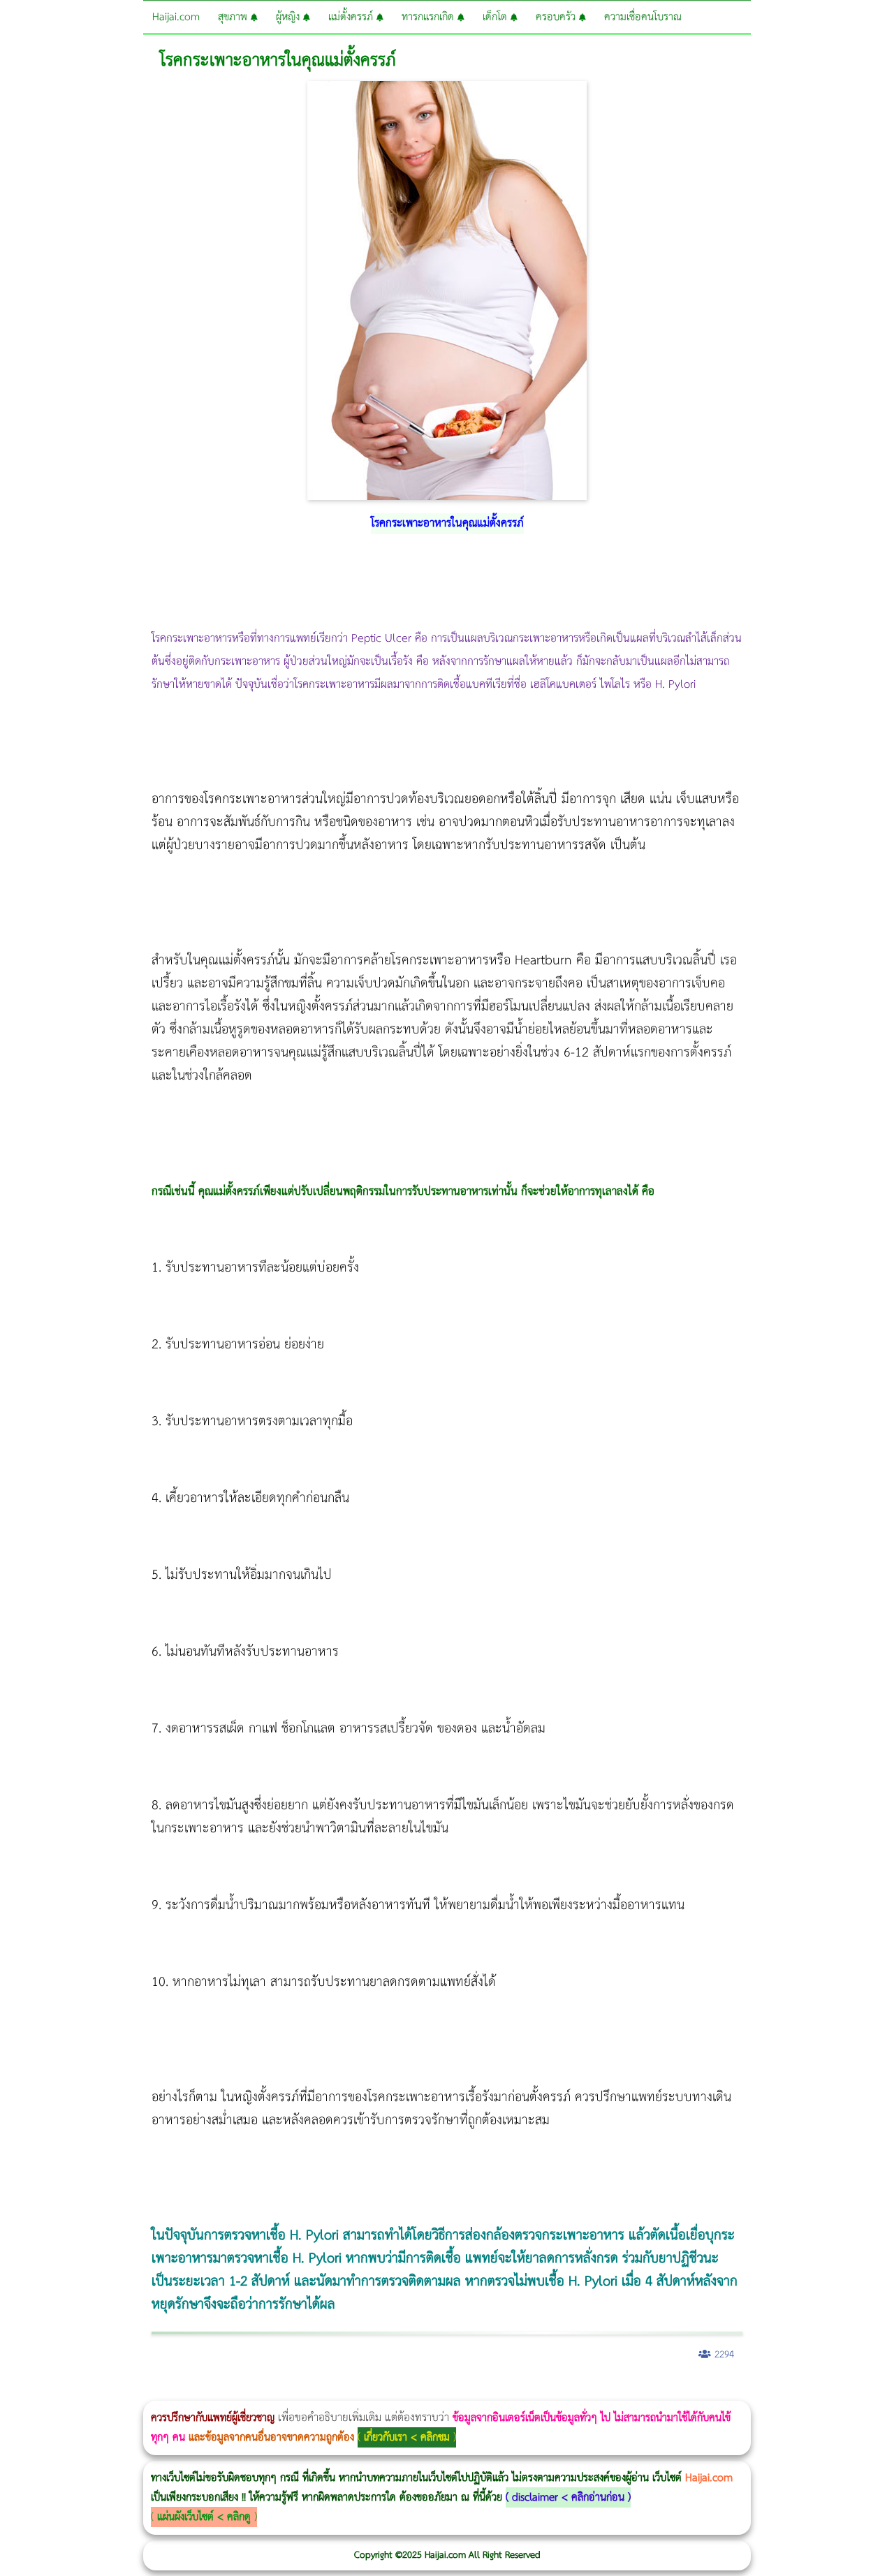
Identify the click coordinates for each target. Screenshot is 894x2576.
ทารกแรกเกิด (430, 17)
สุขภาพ (234, 17)
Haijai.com (176, 17)
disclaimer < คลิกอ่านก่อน (568, 2497)
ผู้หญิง (290, 17)
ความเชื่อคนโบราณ (643, 17)
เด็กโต (497, 17)
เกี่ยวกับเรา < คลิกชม (407, 2437)
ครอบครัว (557, 17)
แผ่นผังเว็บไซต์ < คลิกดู (204, 2517)
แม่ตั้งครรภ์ (352, 17)
